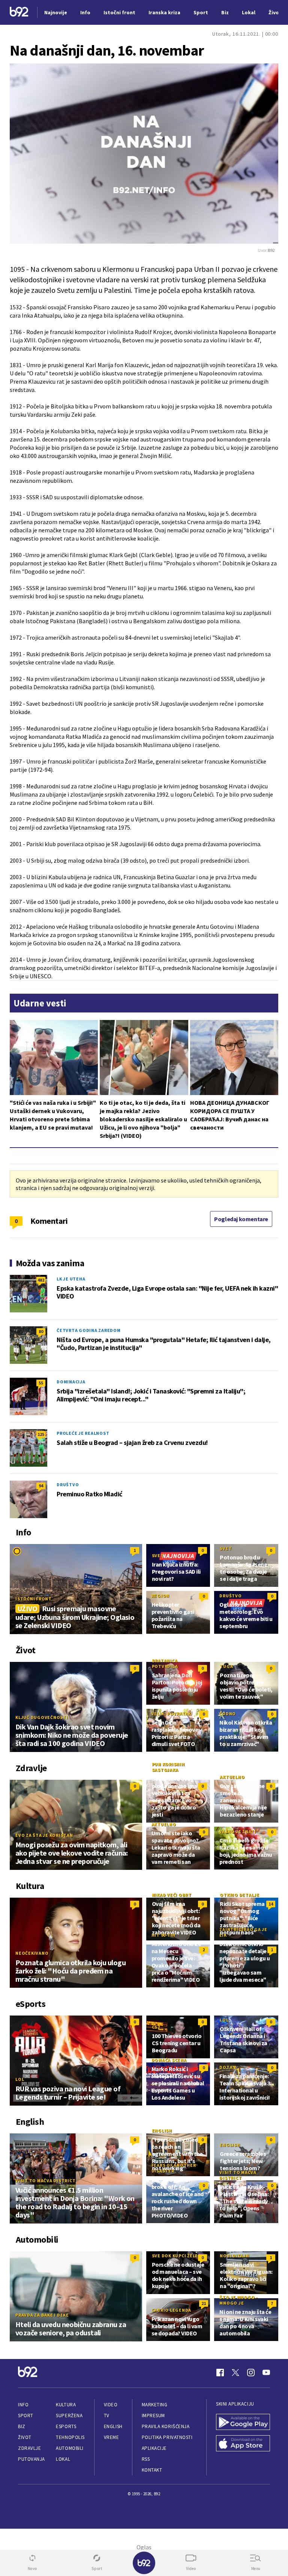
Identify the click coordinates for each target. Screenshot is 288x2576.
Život (25, 2437)
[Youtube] (266, 2373)
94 (41, 1486)
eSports (66, 2426)
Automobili (70, 2448)
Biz (22, 2426)
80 (41, 1331)
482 (41, 1280)
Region (161, 1596)
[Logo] (19, 13)
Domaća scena (169, 2060)
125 (41, 1434)
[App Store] (243, 2444)
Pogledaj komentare (241, 1219)
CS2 (156, 2027)
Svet (158, 1555)
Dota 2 (228, 2067)
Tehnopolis (70, 2437)
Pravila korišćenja (166, 2426)
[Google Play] (243, 2423)
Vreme (112, 2437)
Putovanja (31, 2459)
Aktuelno (232, 1777)
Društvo (68, 1485)
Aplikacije (154, 2448)
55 (41, 1383)
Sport (26, 2416)
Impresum (153, 2416)
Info (23, 2405)
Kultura (66, 2405)
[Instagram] (251, 2373)
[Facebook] (220, 2373)
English (162, 2131)
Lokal (63, 2459)
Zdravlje (29, 2448)
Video (111, 2405)
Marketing (155, 2405)
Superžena (69, 2416)
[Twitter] (235, 2373)
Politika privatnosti (167, 2437)
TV (107, 2416)
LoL (20, 2079)
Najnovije (56, 12)
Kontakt (152, 2470)
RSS (146, 2459)
